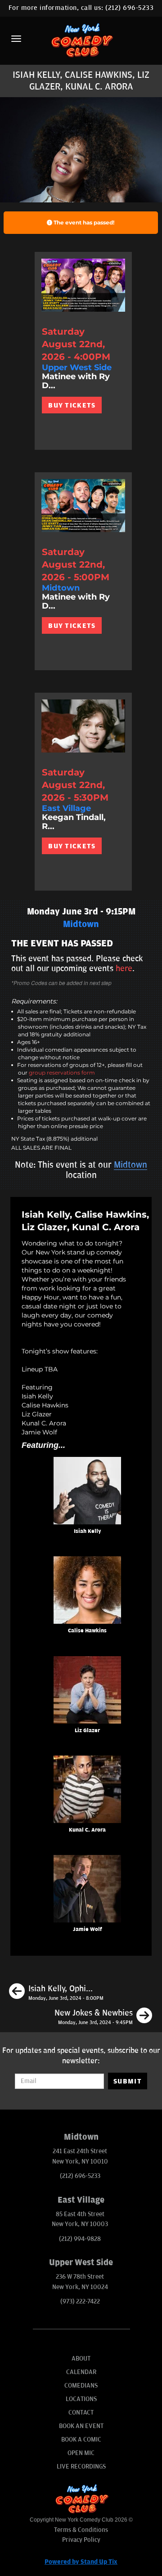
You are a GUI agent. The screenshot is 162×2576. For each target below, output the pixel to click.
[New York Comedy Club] (81, 40)
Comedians (81, 2386)
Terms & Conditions (81, 2530)
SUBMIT (128, 2081)
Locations (81, 2399)
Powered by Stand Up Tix (81, 2562)
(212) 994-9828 (80, 2239)
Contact (81, 2412)
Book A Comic (81, 2439)
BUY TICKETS (72, 405)
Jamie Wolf (88, 1929)
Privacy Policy (81, 2540)
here (124, 968)
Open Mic (81, 2453)
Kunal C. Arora (87, 1830)
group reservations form (62, 1073)
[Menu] (16, 39)
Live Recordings (81, 2466)
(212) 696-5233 (129, 8)
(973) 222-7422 (80, 2301)
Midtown (130, 1165)
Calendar (81, 2372)
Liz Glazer (87, 1731)
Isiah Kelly (88, 1531)
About (81, 2359)
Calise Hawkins (87, 1631)
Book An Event (81, 2426)
